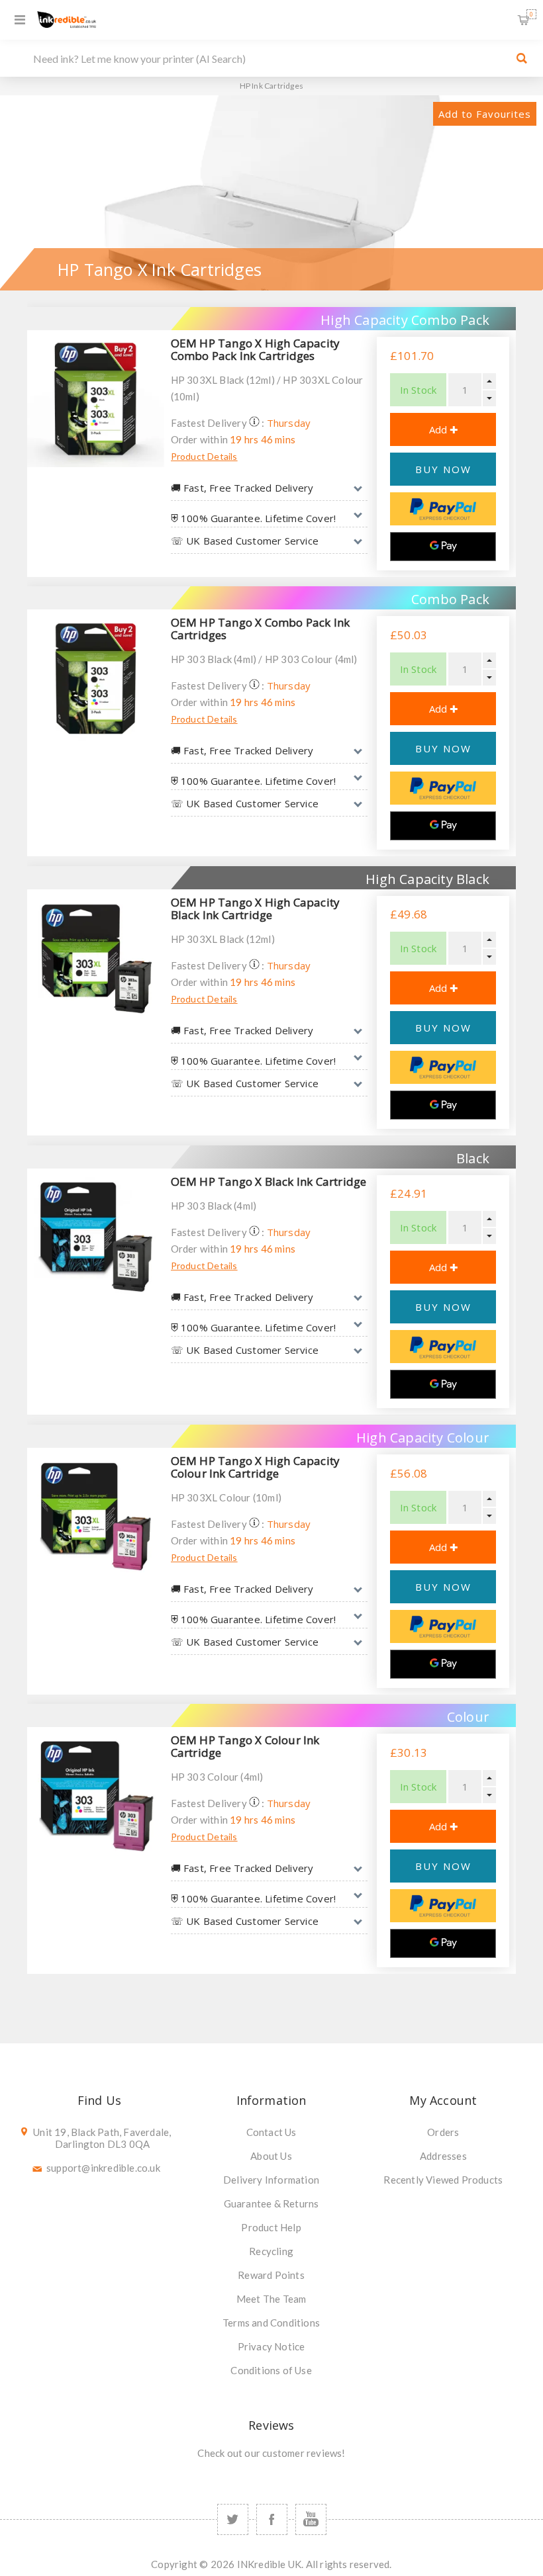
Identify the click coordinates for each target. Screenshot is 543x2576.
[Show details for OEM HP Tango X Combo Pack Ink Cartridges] (96, 678)
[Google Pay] (443, 547)
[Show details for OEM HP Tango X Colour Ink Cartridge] (96, 1796)
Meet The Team (271, 2299)
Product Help (271, 2227)
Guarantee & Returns (271, 2203)
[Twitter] (233, 2519)
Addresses (443, 2156)
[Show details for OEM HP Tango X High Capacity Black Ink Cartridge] (96, 958)
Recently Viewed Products (443, 2180)
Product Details (204, 456)
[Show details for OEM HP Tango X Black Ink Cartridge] (96, 1237)
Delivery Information (271, 2180)
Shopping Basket (531, 14)
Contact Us (271, 2132)
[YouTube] (311, 2519)
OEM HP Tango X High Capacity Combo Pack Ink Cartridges (256, 349)
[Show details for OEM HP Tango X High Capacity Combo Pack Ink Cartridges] (96, 399)
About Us (271, 2156)
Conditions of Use (271, 2370)
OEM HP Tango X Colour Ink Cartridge (245, 1746)
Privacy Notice (271, 2346)
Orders (443, 2132)
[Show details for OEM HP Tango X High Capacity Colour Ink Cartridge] (96, 1516)
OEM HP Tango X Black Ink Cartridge (269, 1181)
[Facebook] (272, 2519)
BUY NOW (443, 469)
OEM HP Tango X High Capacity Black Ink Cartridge (256, 909)
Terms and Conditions (271, 2323)
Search (522, 58)
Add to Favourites (485, 114)
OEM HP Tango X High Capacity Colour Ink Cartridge (256, 1467)
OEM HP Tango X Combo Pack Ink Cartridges (261, 629)
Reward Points (271, 2275)
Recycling (271, 2251)
